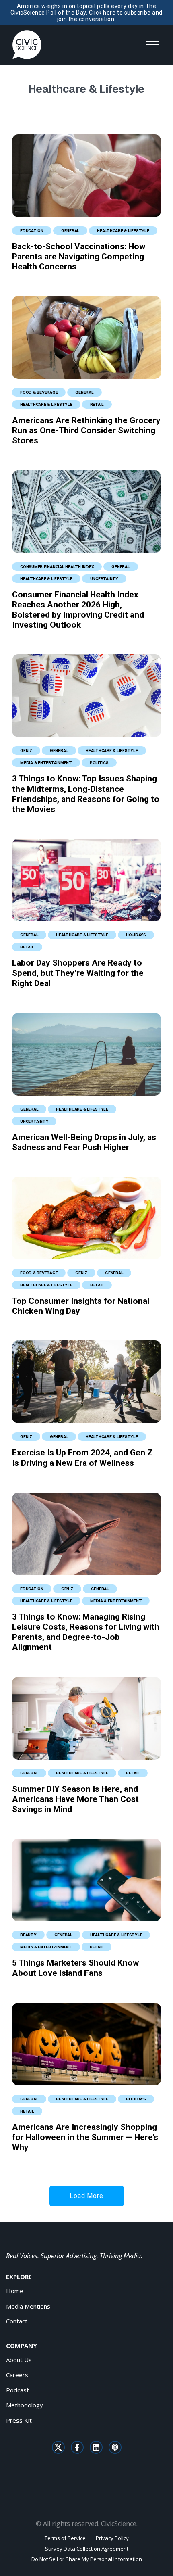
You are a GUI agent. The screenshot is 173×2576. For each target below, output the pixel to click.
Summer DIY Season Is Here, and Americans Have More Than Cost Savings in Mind (75, 1799)
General (70, 230)
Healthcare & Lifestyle (123, 230)
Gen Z (26, 750)
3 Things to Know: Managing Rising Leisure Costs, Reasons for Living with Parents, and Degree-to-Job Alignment (86, 1632)
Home (15, 2291)
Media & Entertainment (46, 762)
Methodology (25, 2405)
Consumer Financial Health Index (57, 566)
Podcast (18, 2390)
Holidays (136, 935)
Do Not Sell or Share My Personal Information (87, 2559)
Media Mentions (28, 2306)
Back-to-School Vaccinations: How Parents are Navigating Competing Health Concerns (79, 257)
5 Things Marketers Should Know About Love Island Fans (75, 1968)
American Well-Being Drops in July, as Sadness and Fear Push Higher (84, 1142)
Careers (17, 2375)
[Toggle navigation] (152, 45)
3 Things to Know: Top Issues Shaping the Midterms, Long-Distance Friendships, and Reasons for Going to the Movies (86, 794)
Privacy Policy (112, 2538)
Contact (17, 2321)
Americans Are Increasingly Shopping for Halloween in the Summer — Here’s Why (85, 2137)
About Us (19, 2360)
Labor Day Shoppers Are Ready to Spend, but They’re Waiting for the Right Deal (78, 973)
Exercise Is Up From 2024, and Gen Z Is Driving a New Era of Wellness (82, 1458)
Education (32, 230)
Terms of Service (65, 2538)
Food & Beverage (39, 392)
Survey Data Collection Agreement (87, 2549)
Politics (99, 762)
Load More (86, 2196)
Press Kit (19, 2420)
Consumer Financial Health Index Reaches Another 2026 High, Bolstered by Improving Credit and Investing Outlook (78, 610)
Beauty (28, 1935)
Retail (97, 404)
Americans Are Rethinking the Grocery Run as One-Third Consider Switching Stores (86, 430)
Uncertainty (104, 578)
